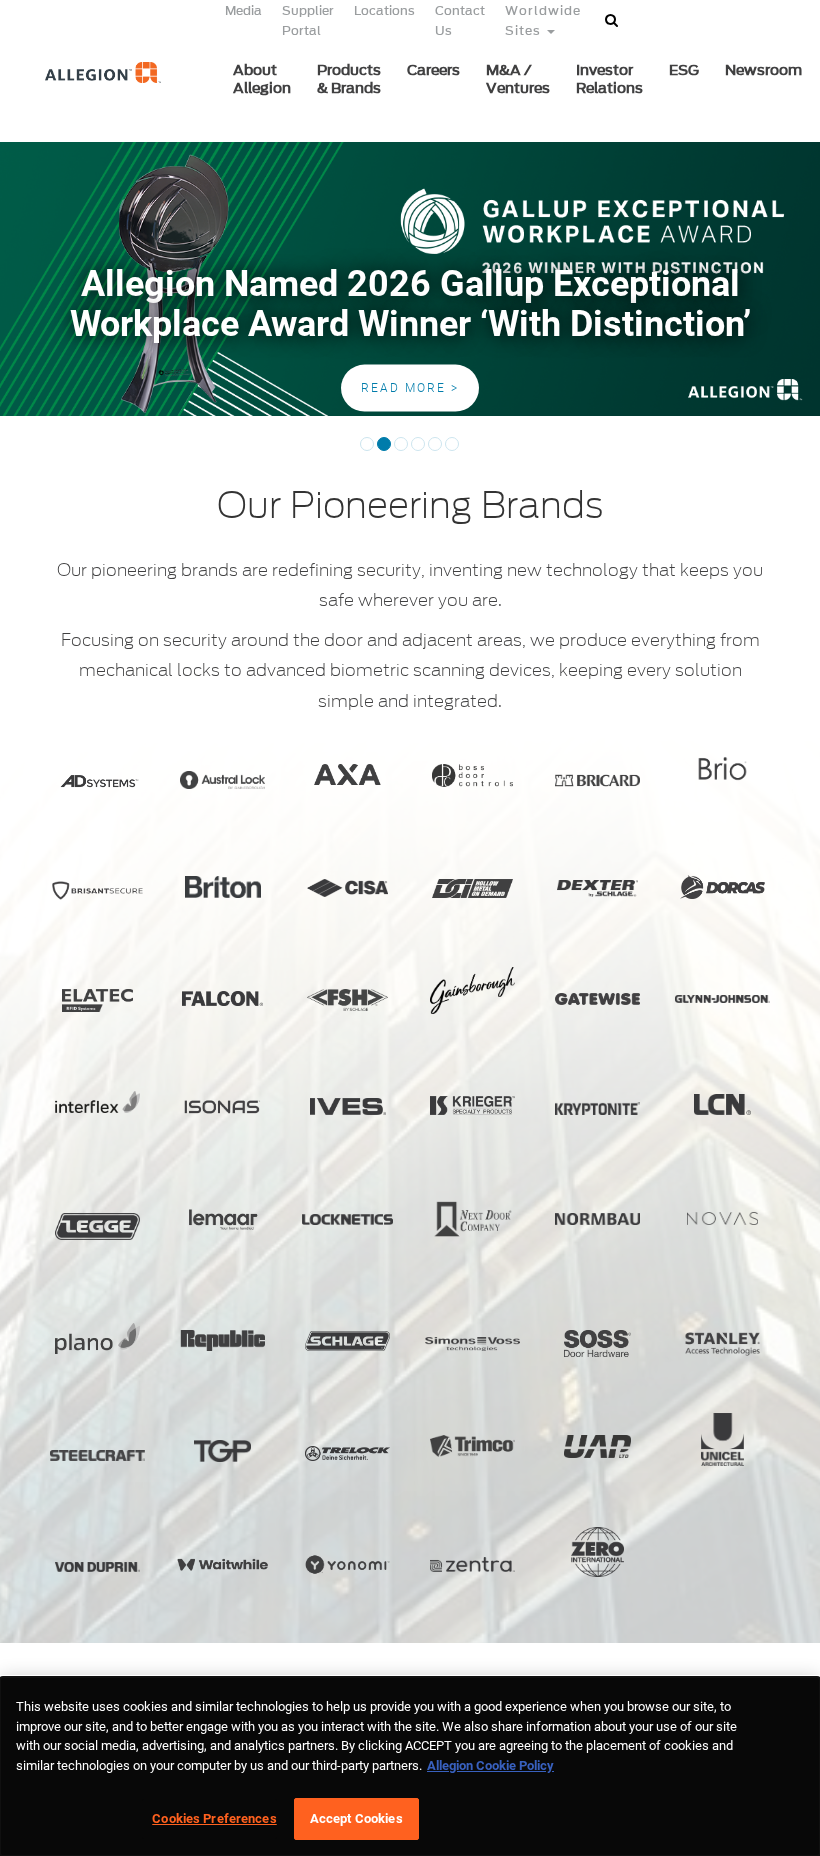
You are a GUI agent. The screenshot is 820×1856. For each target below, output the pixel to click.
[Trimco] (472, 1446)
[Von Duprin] (97, 1567)
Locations (384, 10)
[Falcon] (222, 998)
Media (243, 10)
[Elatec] (97, 1001)
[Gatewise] (597, 999)
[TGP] (222, 1451)
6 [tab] (452, 450)
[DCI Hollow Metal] (472, 888)
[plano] (97, 1338)
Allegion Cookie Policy (490, 1765)
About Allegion (262, 79)
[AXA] (347, 774)
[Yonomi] (347, 1564)
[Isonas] (222, 1107)
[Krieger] (472, 1105)
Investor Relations (609, 79)
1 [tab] (367, 450)
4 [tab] (418, 450)
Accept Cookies (356, 1818)
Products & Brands (349, 79)
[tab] (21, 396)
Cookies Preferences (214, 1818)
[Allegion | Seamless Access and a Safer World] (92, 107)
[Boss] (472, 775)
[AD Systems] (97, 781)
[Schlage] (347, 1341)
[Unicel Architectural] (722, 1439)
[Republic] (222, 1340)
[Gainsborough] (472, 990)
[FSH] (347, 1000)
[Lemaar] (222, 1219)
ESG (684, 70)
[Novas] (722, 1219)
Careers (433, 70)
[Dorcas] (722, 887)
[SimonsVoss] (472, 1344)
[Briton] (222, 886)
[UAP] (597, 1446)
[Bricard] (597, 780)
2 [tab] (384, 450)
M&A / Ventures (518, 79)
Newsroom (763, 70)
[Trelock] (347, 1454)
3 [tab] (401, 450)
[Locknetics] (347, 1219)
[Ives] (347, 1106)
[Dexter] (597, 888)
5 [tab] (435, 450)
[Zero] (597, 1552)
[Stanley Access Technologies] (722, 1344)
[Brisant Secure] (97, 890)
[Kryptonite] (597, 1108)
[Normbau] (597, 1219)
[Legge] (97, 1226)
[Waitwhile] (222, 1564)
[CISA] (347, 888)
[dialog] (410, 1766)
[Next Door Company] (472, 1220)
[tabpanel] (410, 279)
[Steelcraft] (97, 1455)
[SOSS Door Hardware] (597, 1343)
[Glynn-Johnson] (722, 999)
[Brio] (722, 768)
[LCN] (722, 1104)
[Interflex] (97, 1102)
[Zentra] (472, 1564)
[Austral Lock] (222, 780)
